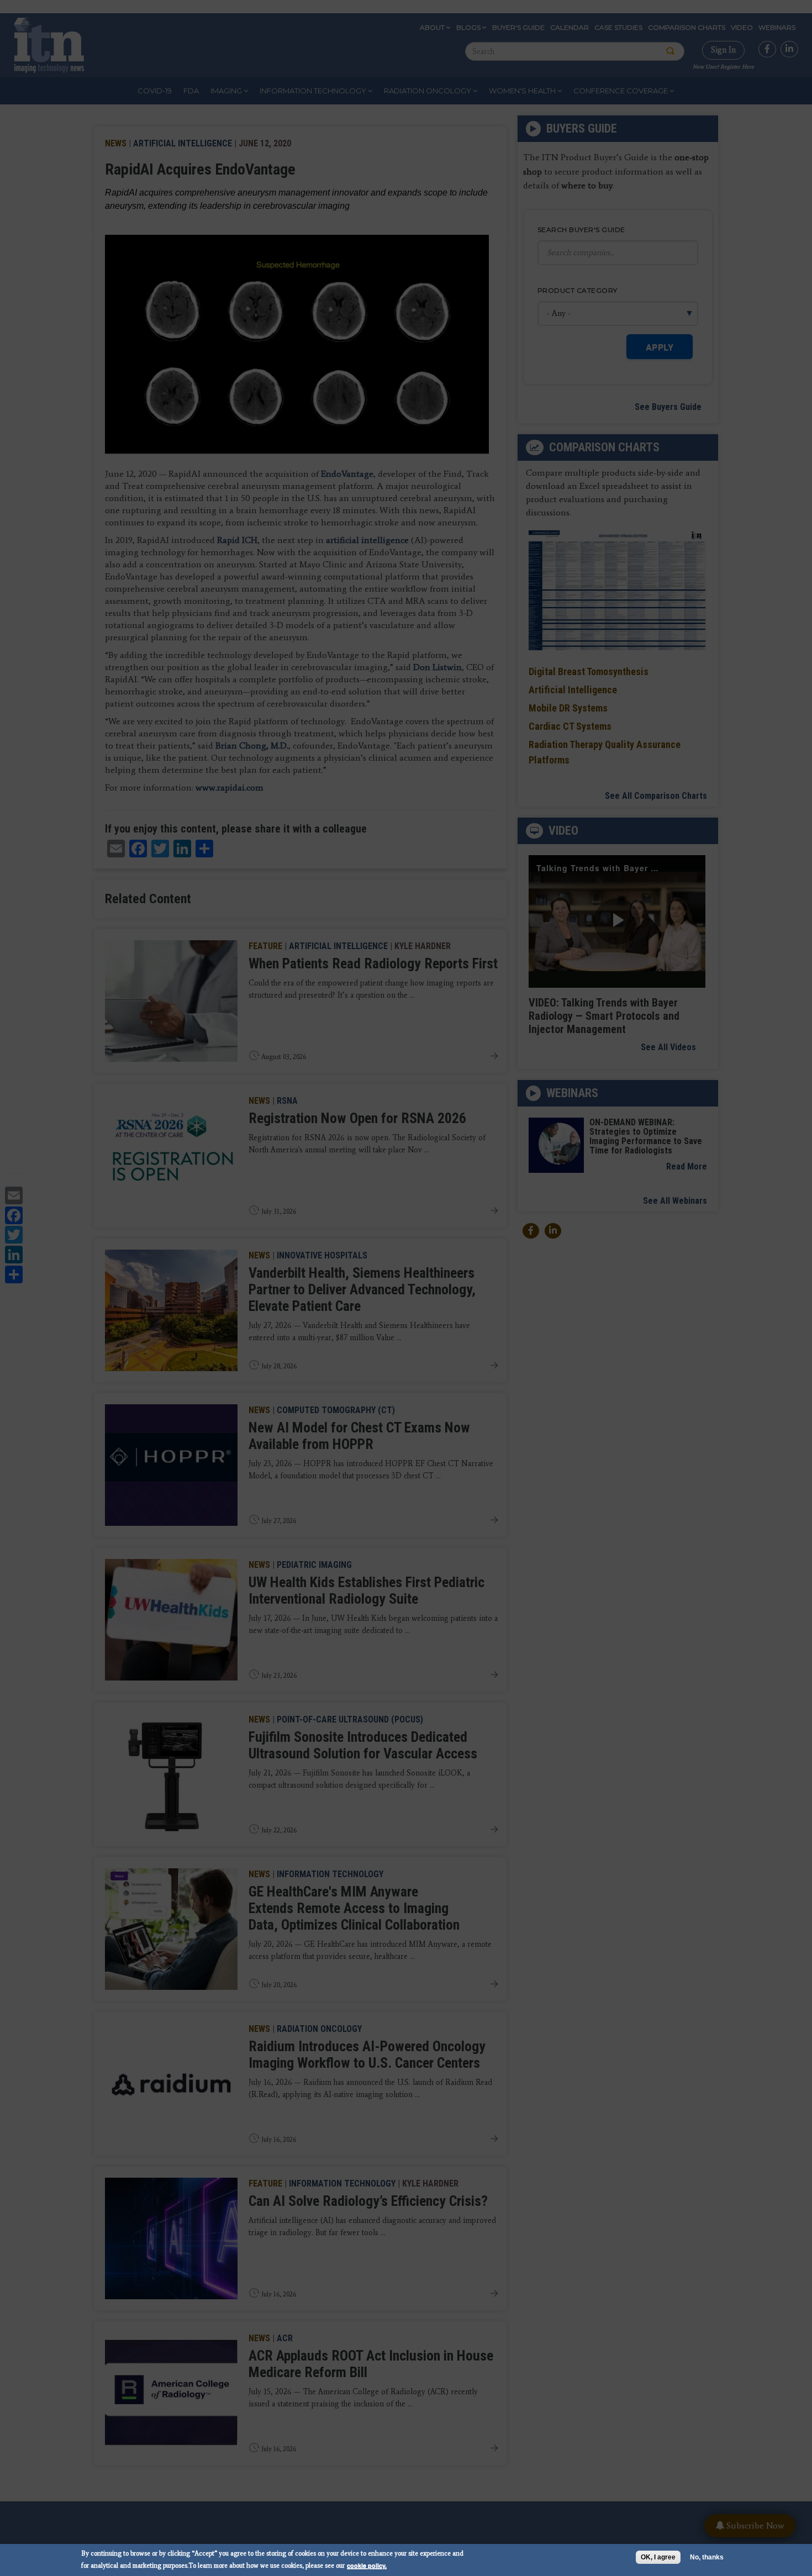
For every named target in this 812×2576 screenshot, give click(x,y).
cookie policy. (367, 2565)
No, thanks (707, 2557)
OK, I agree (658, 2557)
